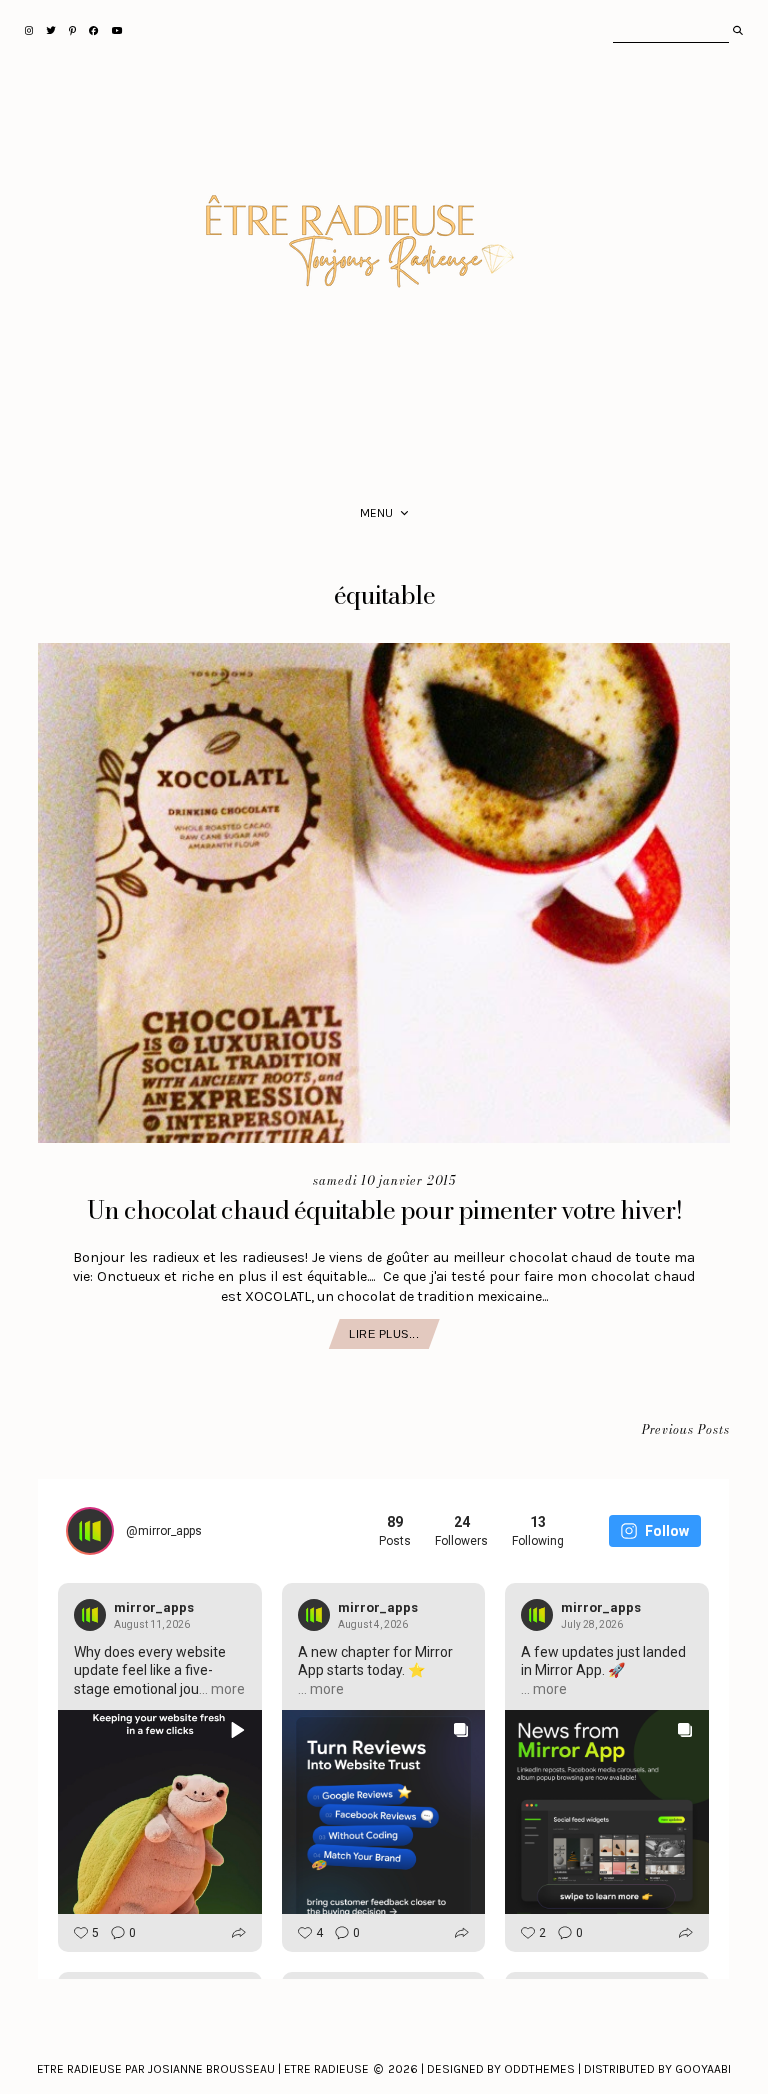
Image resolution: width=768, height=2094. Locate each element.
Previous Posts (686, 1430)
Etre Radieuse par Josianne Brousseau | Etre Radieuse (203, 2069)
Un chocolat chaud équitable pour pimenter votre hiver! (384, 1210)
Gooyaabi (703, 2069)
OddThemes (539, 2069)
